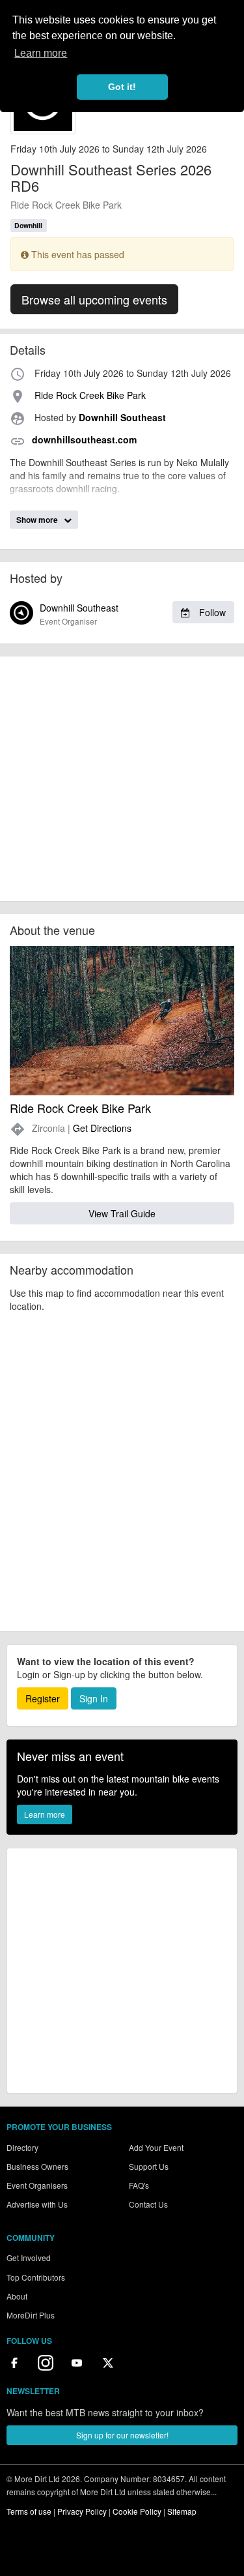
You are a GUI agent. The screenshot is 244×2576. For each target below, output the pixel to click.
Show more (38, 520)
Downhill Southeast (133, 614)
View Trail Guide (122, 1213)
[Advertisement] (122, 779)
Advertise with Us (37, 2204)
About (17, 2296)
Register (43, 1698)
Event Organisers (37, 2185)
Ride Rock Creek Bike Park (66, 205)
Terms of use (29, 2511)
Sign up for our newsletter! (122, 2435)
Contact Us (148, 2204)
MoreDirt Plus (31, 2315)
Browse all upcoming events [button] (94, 299)
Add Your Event (156, 2147)
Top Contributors (36, 2277)
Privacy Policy (82, 2511)
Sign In (94, 1698)
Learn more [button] (41, 53)
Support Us (149, 2166)
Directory (22, 2147)
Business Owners (37, 2166)
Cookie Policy (137, 2511)
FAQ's (139, 2185)
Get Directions (102, 1128)
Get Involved (29, 2258)
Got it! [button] (122, 87)
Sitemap (182, 2511)
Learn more (45, 1814)
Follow (211, 612)
